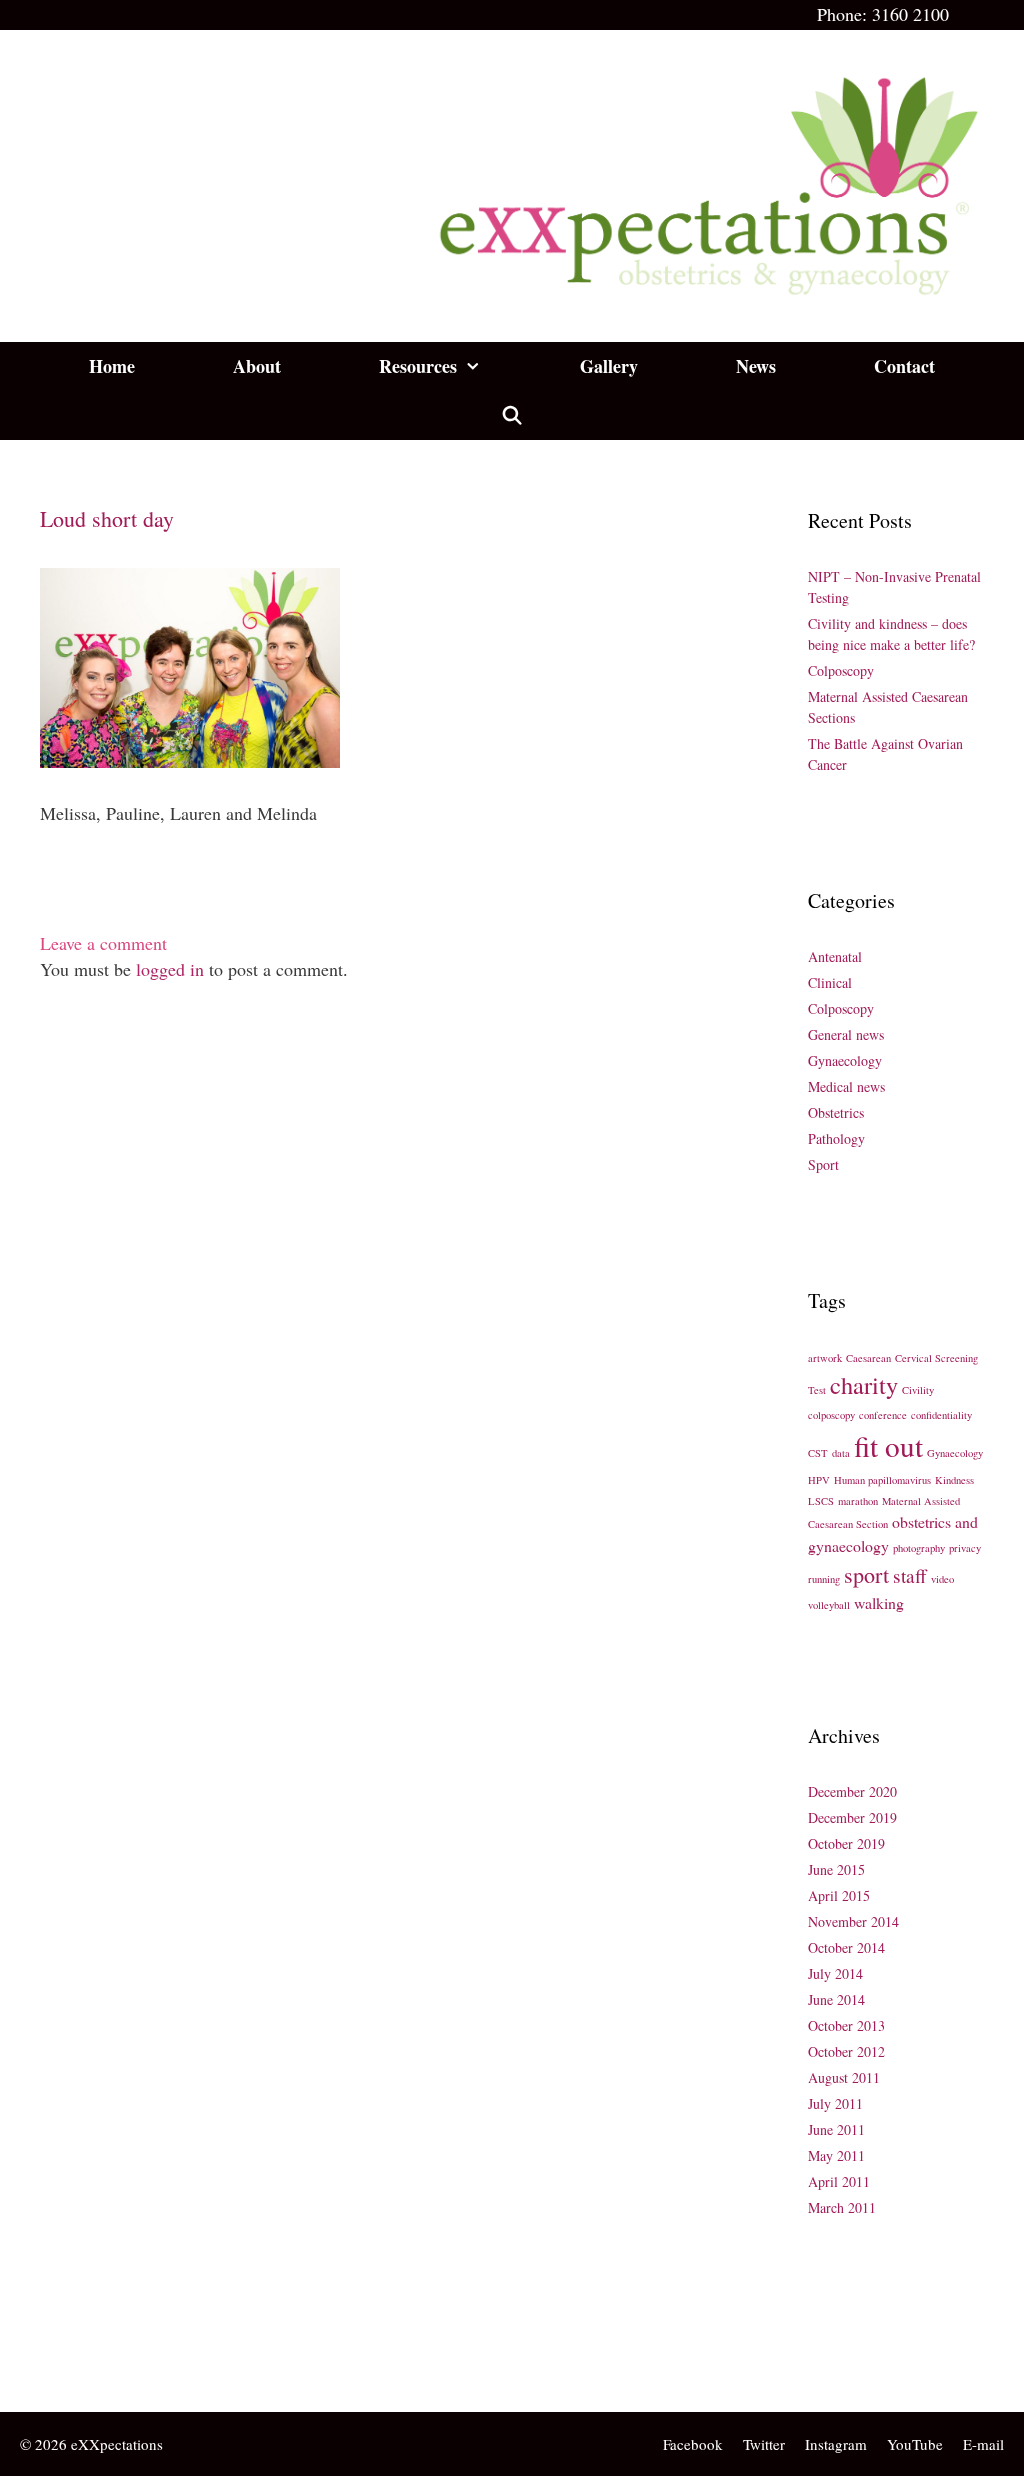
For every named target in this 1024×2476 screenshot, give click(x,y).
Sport (823, 1164)
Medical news (846, 1086)
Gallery (609, 366)
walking (879, 1602)
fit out (888, 1445)
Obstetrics (836, 1112)
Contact (904, 366)
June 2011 (836, 2129)
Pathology (836, 1138)
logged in (170, 969)
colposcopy (831, 1415)
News (756, 366)
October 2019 (846, 1843)
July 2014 (835, 1973)
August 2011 (844, 2077)
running (824, 1579)
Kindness (954, 1480)
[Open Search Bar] (511, 415)
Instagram (836, 2444)
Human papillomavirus (882, 1480)
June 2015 (836, 1869)
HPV (819, 1480)
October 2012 (846, 2051)
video (942, 1579)
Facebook (693, 2444)
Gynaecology (845, 1060)
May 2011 (836, 2155)
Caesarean (868, 1358)
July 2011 (835, 2103)
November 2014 (853, 1921)
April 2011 (839, 2181)
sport (866, 1574)
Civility (918, 1390)
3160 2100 (910, 14)
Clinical (830, 982)
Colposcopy (841, 670)
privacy (965, 1548)
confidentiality (941, 1415)
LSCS (821, 1501)
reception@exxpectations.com (136, 2360)
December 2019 (852, 1817)
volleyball (829, 1605)
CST (818, 1453)
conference (883, 1415)
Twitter (764, 2444)
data (841, 1453)
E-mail (983, 2444)
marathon (858, 1501)
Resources (418, 366)
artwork (825, 1358)
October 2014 (846, 1947)
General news (846, 1034)
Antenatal (835, 956)
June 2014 (836, 1999)
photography (919, 1548)
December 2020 (852, 1791)
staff (910, 1575)
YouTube (915, 2444)
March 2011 (842, 2207)
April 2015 (839, 1895)
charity (864, 1384)
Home (112, 366)
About (257, 366)
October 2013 (846, 2025)
